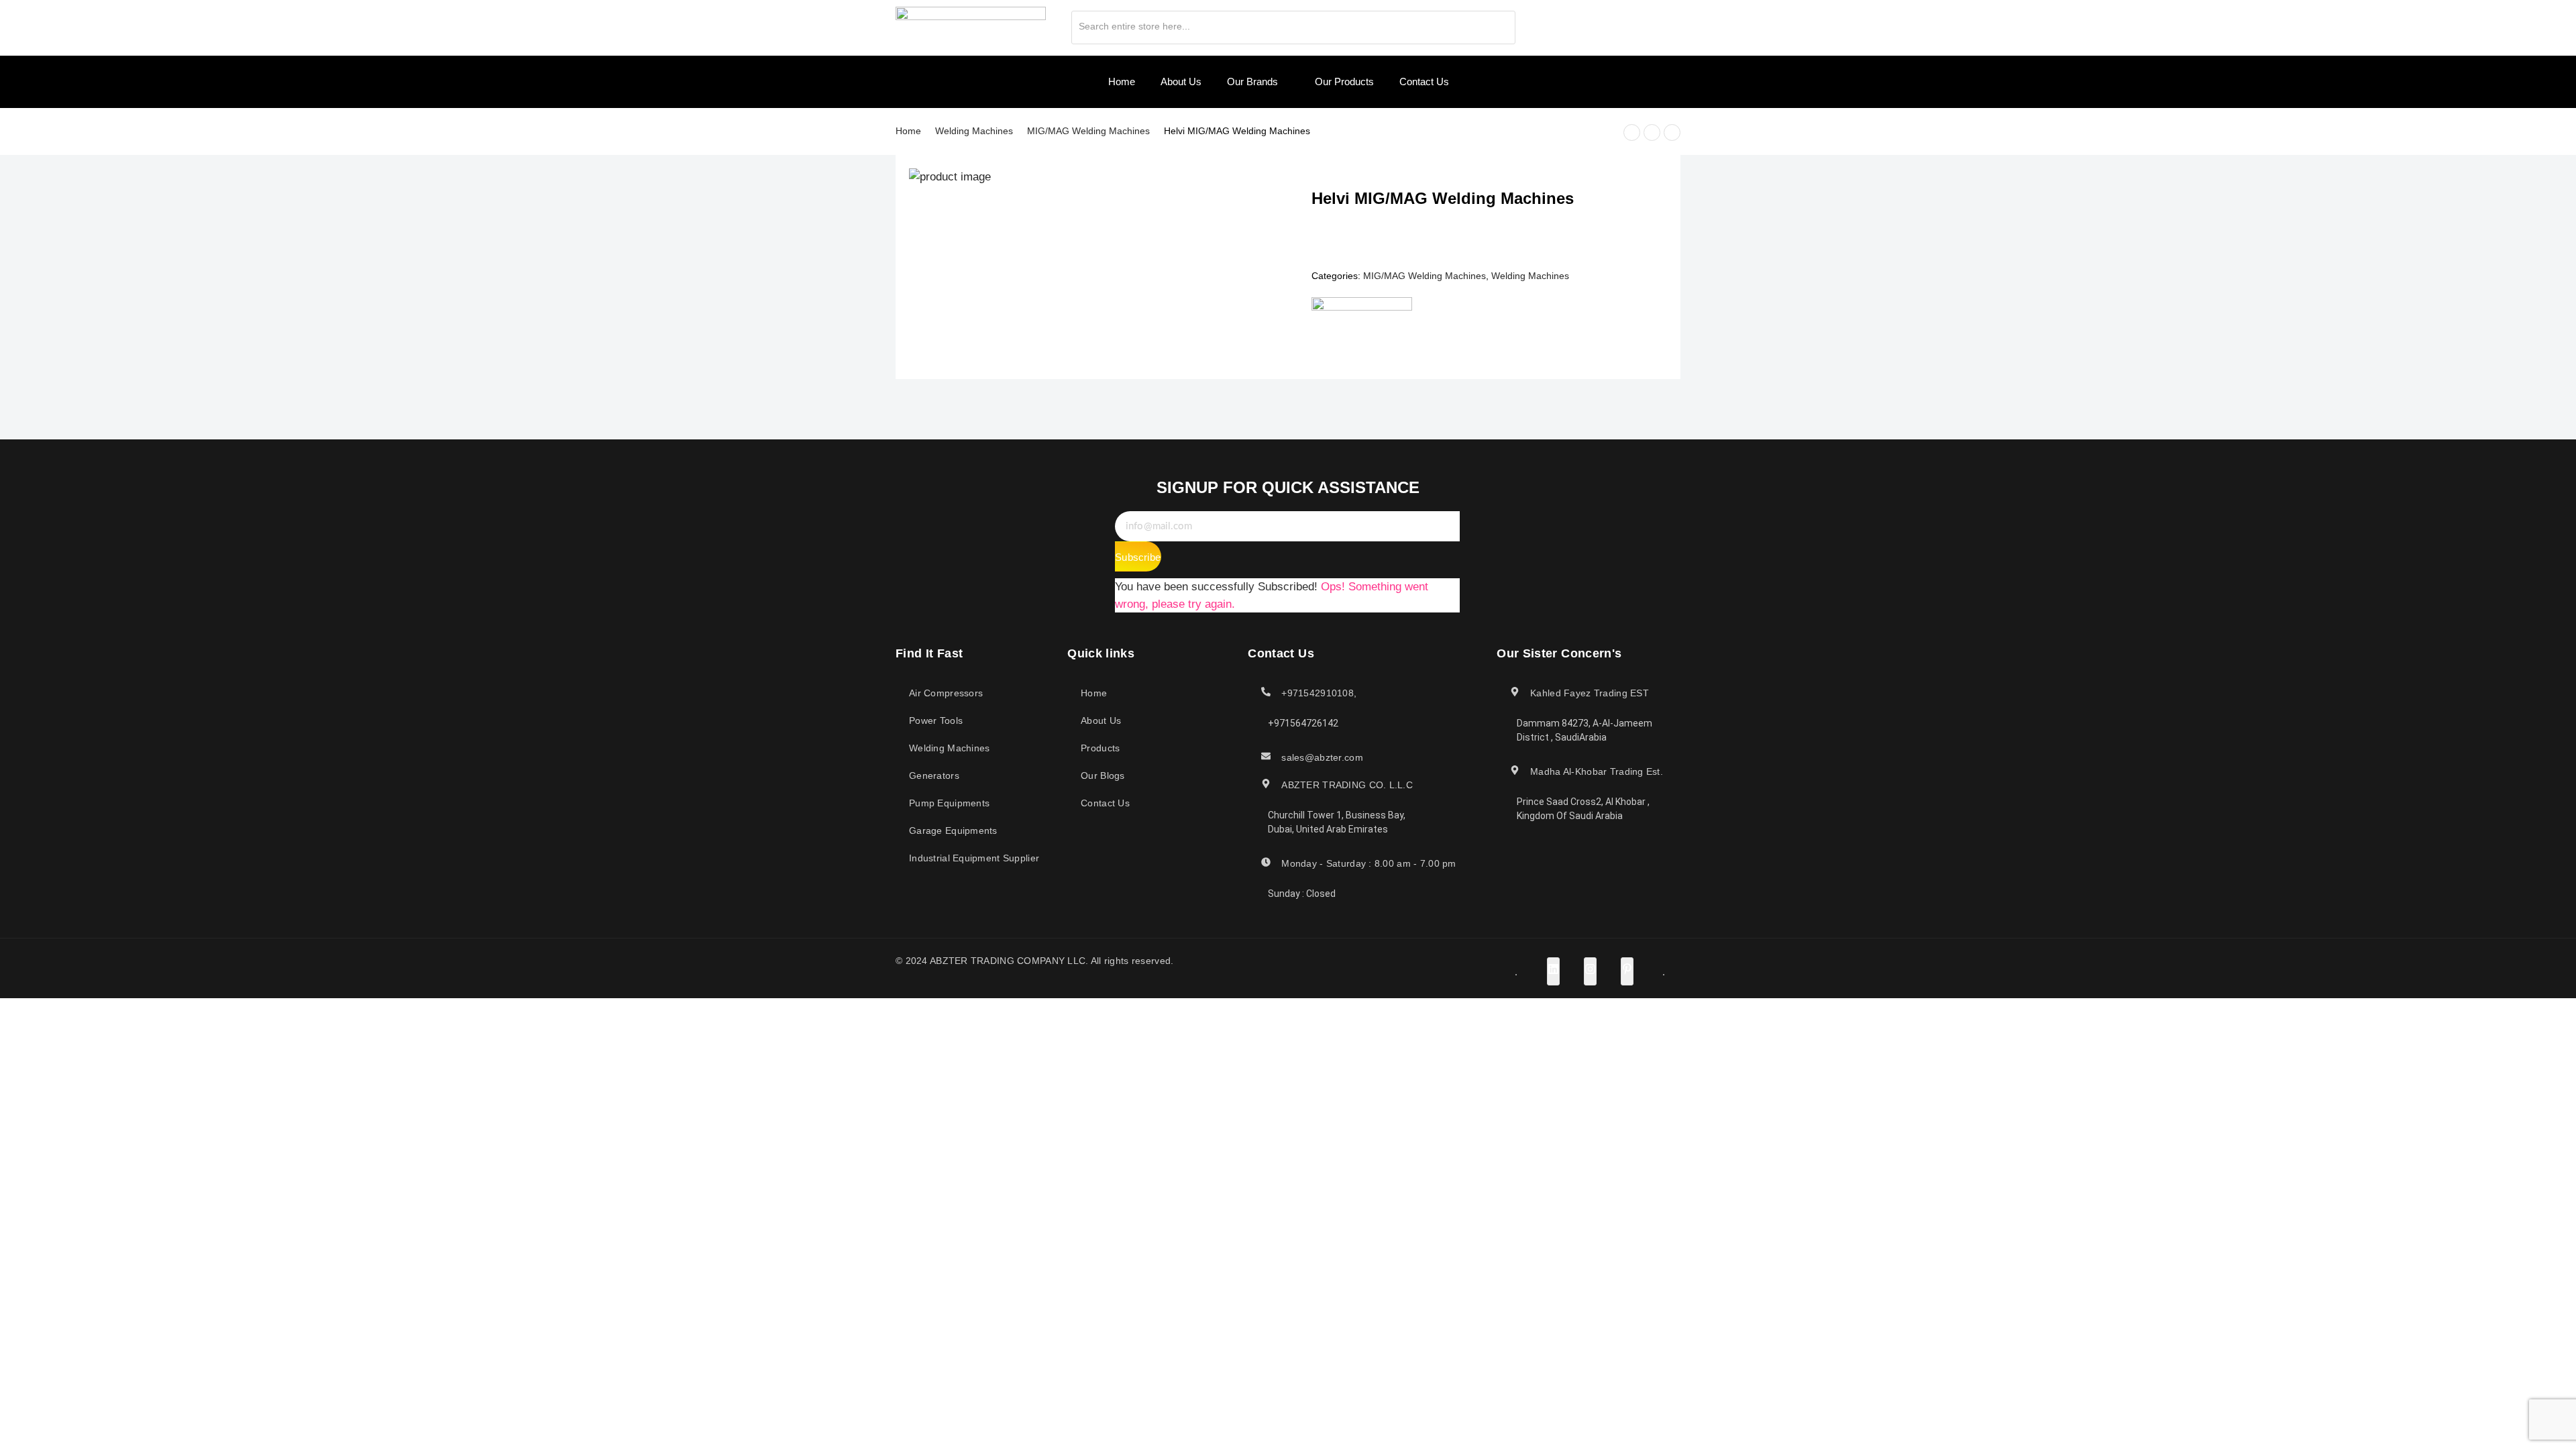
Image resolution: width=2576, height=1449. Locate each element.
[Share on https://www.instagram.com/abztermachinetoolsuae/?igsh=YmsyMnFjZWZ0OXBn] (1590, 971)
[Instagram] (1602, 23)
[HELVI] (1362, 321)
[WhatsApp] (1649, 23)
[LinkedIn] (1578, 23)
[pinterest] (1625, 23)
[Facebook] (1555, 23)
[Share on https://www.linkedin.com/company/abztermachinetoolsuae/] (1553, 971)
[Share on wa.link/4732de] (1664, 975)
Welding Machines (974, 131)
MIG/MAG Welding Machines (1088, 131)
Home (908, 131)
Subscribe (1138, 557)
